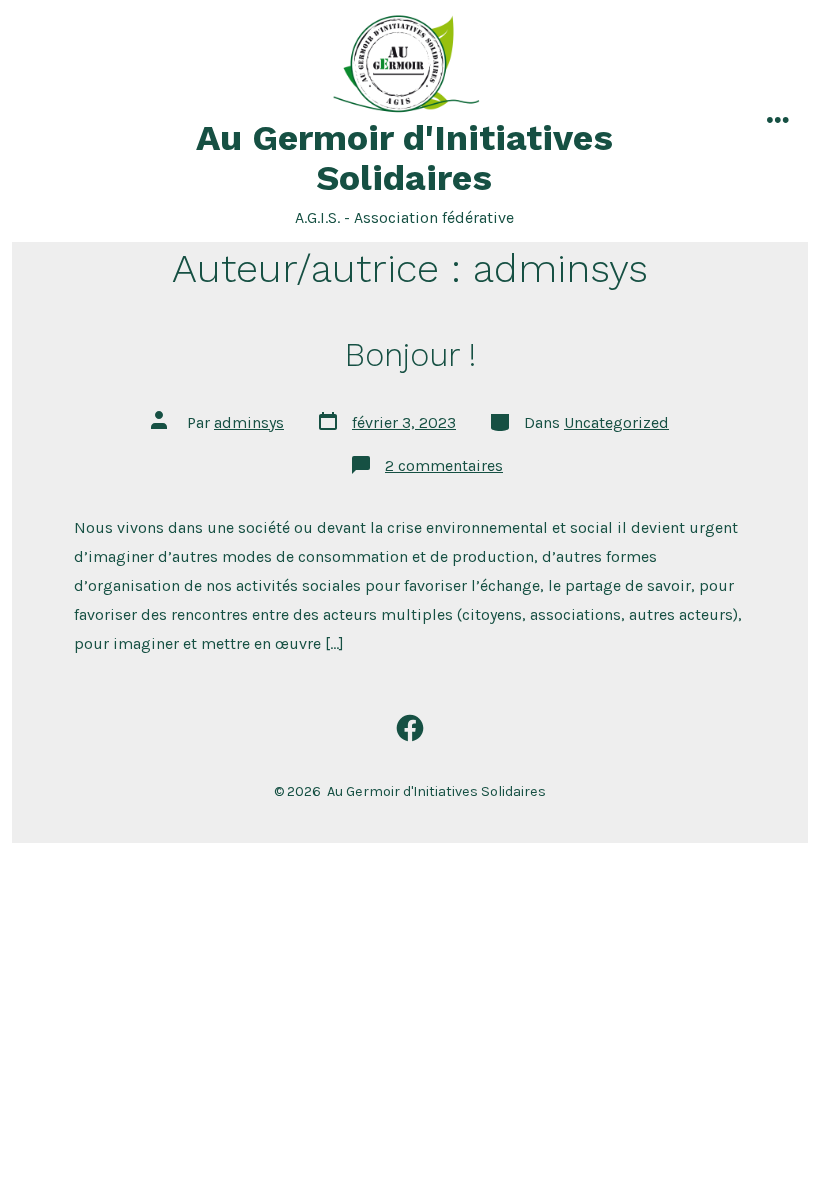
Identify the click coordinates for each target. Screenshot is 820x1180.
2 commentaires (444, 465)
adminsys (249, 422)
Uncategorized (616, 422)
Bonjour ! (410, 355)
